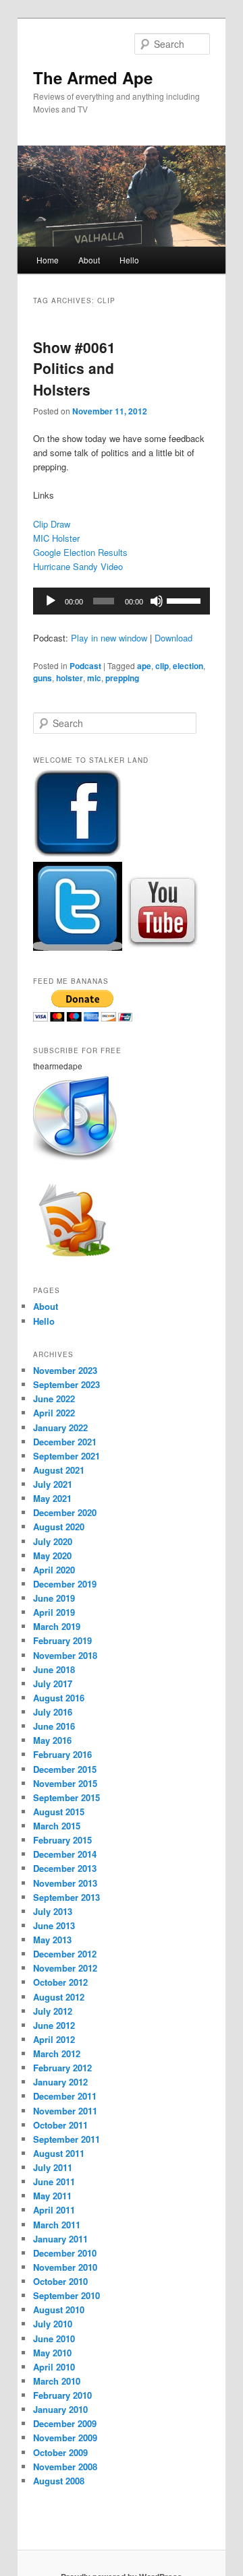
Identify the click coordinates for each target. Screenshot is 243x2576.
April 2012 (54, 2039)
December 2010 (65, 2253)
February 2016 (62, 1754)
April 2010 (54, 2367)
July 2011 (53, 2167)
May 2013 (52, 1940)
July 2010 (53, 2324)
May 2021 (52, 1498)
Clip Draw (52, 524)
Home (48, 260)
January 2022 (60, 1427)
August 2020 (59, 1527)
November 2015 (65, 1783)
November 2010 (65, 2267)
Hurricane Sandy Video (78, 566)
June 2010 (54, 2338)
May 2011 (52, 2196)
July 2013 (53, 1911)
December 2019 (65, 1584)
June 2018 (54, 1669)
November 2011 (65, 2111)
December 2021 (65, 1442)
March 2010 (57, 2381)
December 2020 (65, 1512)
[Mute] (157, 601)
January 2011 (60, 2239)
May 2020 (52, 1556)
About (89, 260)
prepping (122, 678)
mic (94, 678)
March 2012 (57, 2053)
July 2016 (53, 1712)
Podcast (85, 666)
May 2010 (52, 2353)
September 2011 (66, 2139)
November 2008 (65, 2467)
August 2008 (59, 2481)
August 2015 (59, 1812)
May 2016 (52, 1740)
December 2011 (65, 2096)
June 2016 (54, 1726)
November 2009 (65, 2438)
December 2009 (65, 2423)
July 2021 (53, 1484)
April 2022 (54, 1413)
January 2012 (60, 2082)
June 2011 (54, 2181)
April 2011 (54, 2210)
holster (70, 678)
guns (43, 678)
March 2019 (57, 1626)
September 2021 (66, 1456)
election (188, 666)
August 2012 (59, 1997)
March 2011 (57, 2225)
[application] (121, 601)
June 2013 (54, 1925)
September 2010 (66, 2295)
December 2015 (65, 1769)
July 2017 (53, 1684)
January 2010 (60, 2409)
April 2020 (54, 1570)
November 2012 (65, 1968)
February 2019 (62, 1640)
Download (173, 638)
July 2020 (53, 1541)
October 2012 (60, 1982)
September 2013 (66, 1897)
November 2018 (65, 1655)
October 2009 (60, 2452)
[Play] (51, 601)
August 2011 (59, 2153)
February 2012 (62, 2068)
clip (162, 666)
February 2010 (62, 2395)
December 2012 (65, 1954)
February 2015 (62, 1840)
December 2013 (65, 1868)
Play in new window (109, 638)
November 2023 (65, 1370)
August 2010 (59, 2310)
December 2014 (65, 1854)
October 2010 (60, 2281)
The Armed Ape (93, 77)
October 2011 (60, 2125)
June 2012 (54, 2025)
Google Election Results (80, 552)
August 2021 (59, 1470)
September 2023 (66, 1384)
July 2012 (53, 2011)
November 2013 (65, 1883)
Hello (129, 260)
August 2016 (59, 1698)
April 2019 (54, 1612)
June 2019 (54, 1598)
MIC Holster (56, 538)
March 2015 (57, 1826)
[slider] (185, 600)
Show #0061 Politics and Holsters (74, 368)
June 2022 (54, 1399)
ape (144, 666)
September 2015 (66, 1797)
